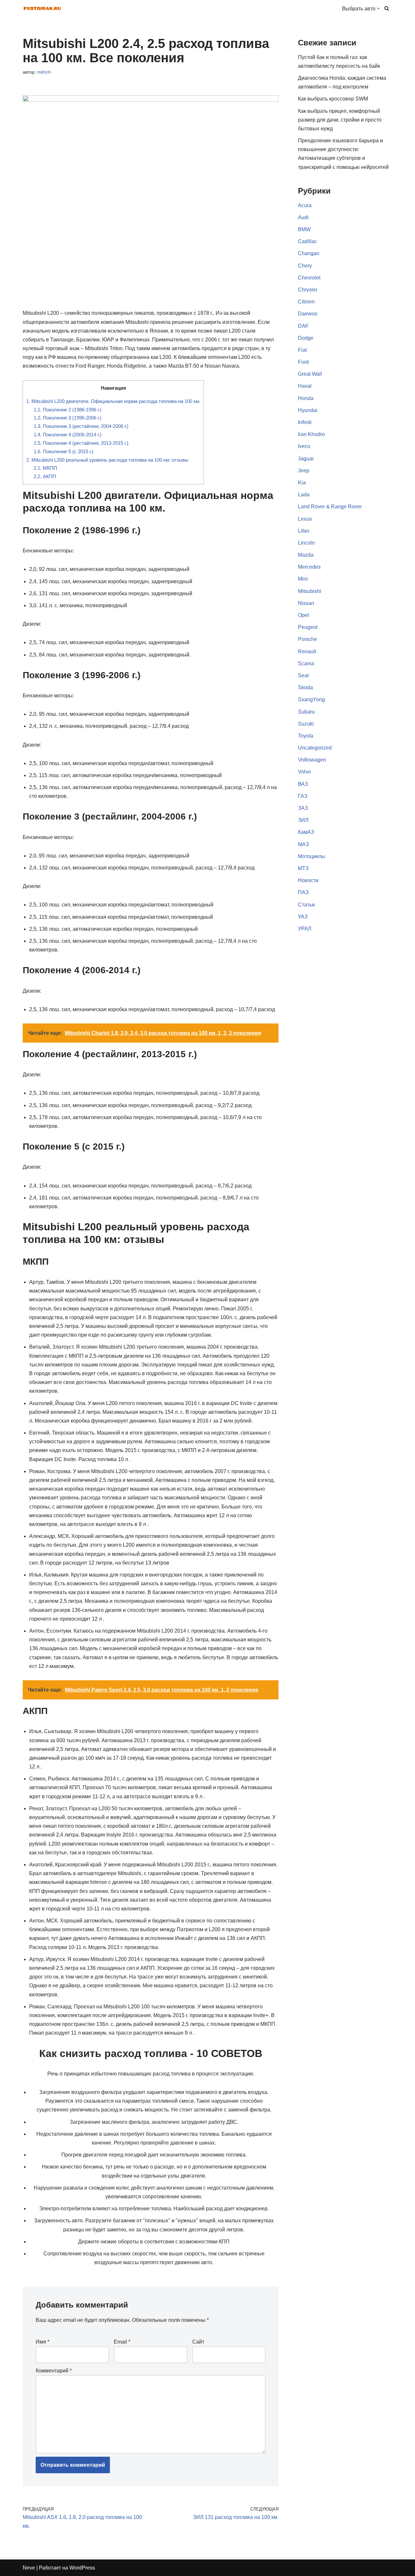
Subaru (306, 712)
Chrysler (308, 290)
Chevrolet (309, 278)
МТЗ (303, 868)
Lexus (305, 519)
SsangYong (311, 699)
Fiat (302, 350)
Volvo (304, 772)
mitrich (44, 72)
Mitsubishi (310, 591)
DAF (303, 326)
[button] (378, 8)
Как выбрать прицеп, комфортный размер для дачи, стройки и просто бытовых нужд (340, 120)
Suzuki (306, 724)
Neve (29, 2568)
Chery (305, 266)
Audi (303, 217)
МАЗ (303, 844)
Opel (303, 615)
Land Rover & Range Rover (330, 507)
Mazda (306, 555)
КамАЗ (306, 832)
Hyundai (308, 410)
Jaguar (306, 459)
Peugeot (308, 627)
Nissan (306, 603)
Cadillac (308, 241)
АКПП (45, 476)
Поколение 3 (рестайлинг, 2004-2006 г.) (81, 426)
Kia (302, 483)
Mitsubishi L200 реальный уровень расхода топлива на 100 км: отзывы (107, 460)
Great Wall (310, 374)
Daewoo (308, 314)
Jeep (304, 471)
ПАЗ (303, 892)
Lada (304, 495)
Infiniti (305, 422)
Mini (303, 579)
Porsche (308, 639)
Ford (303, 362)
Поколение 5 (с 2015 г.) (64, 451)
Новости (308, 880)
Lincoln (306, 543)
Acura (305, 205)
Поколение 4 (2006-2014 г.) (68, 435)
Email (122, 2342)
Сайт (198, 2342)
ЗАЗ (303, 808)
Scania (306, 663)
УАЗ (303, 917)
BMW (304, 229)
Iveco (304, 446)
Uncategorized (315, 748)
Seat (303, 675)
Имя (42, 2342)
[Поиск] (387, 8)
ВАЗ (303, 784)
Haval (305, 386)
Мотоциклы (312, 856)
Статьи (306, 905)
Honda (306, 398)
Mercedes (309, 567)
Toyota (306, 736)
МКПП (45, 468)
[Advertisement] (345, 1181)
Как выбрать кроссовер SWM (333, 99)
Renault (307, 651)
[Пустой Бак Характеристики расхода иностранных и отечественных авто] (42, 8)
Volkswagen (312, 760)
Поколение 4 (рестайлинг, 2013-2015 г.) (81, 443)
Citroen (306, 302)
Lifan (304, 531)
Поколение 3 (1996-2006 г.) (68, 418)
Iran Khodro (311, 434)
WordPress (82, 2568)
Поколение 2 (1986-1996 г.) (68, 410)
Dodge (306, 338)
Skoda (305, 687)
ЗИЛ (303, 820)
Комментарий (54, 2371)
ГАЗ (303, 796)
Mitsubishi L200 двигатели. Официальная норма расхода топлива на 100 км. (113, 401)
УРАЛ (305, 929)
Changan (309, 253)
